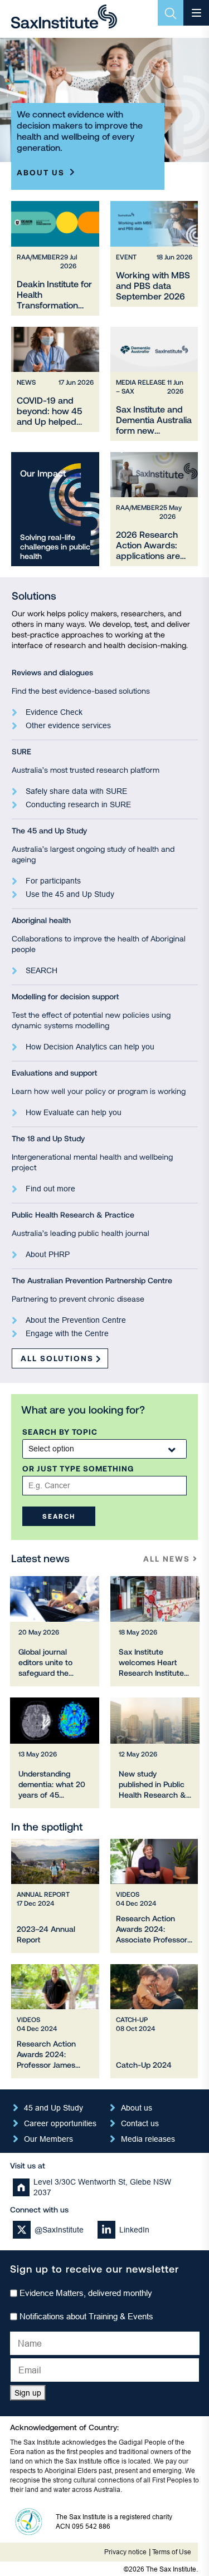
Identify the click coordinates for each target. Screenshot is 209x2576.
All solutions (57, 1358)
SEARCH (42, 970)
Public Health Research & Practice (73, 1215)
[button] (59, 1516)
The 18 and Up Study (48, 1138)
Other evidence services (68, 725)
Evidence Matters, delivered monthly (86, 2293)
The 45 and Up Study (49, 830)
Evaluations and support (54, 1073)
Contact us (140, 2123)
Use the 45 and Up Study (70, 894)
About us (41, 172)
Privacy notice (125, 2552)
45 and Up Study (54, 2108)
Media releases (148, 2139)
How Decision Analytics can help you (90, 1047)
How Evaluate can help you (74, 1112)
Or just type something (78, 1469)
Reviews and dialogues (52, 672)
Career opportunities (60, 2123)
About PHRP (48, 1254)
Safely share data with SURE (76, 791)
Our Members (48, 2139)
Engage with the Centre (67, 1333)
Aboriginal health (41, 920)
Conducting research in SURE (78, 804)
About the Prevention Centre (76, 1320)
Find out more (50, 1189)
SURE (21, 751)
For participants (53, 881)
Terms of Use (172, 2552)
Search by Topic (60, 1432)
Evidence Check (54, 712)
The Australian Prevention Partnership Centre (92, 1280)
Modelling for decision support (65, 996)
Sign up (28, 2393)
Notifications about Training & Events (86, 2316)
